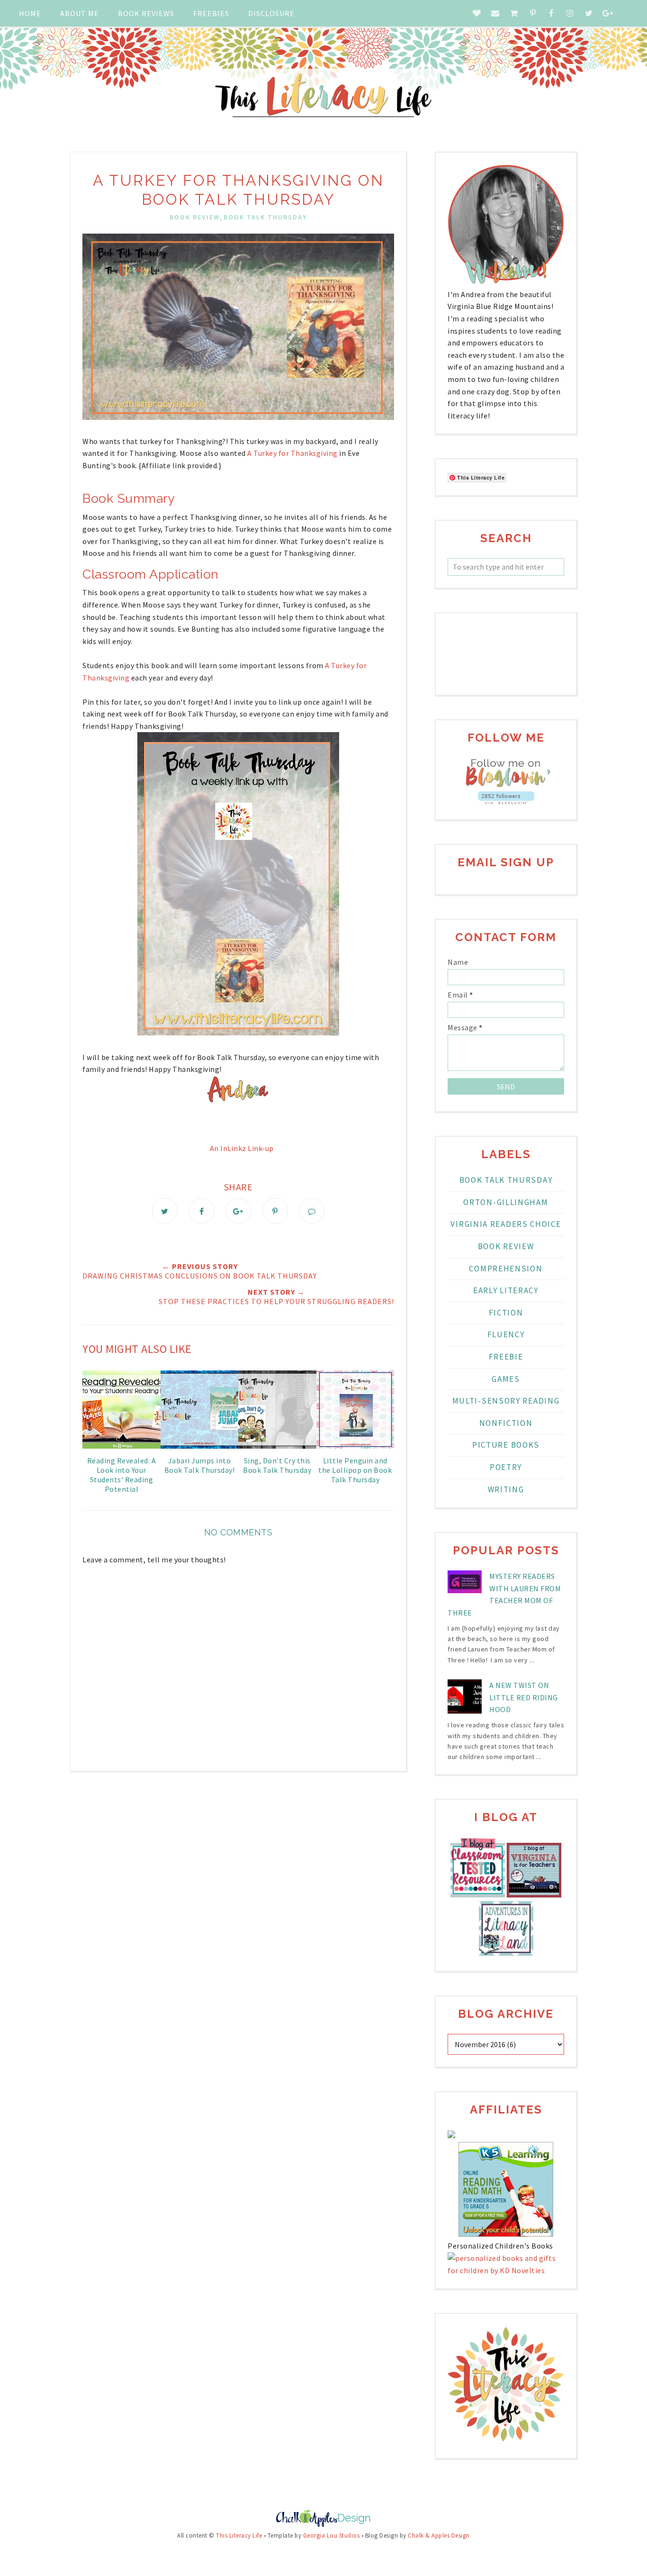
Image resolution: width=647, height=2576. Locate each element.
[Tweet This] (165, 1211)
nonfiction (506, 1423)
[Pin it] (275, 1211)
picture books (506, 1445)
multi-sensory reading (506, 1401)
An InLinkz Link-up (242, 1148)
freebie (506, 1357)
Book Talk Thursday (265, 217)
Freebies (211, 13)
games (506, 1379)
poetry (506, 1467)
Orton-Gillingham (506, 1202)
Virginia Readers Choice (506, 1224)
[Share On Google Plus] (238, 1211)
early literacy (506, 1290)
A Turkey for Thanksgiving (292, 453)
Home (30, 13)
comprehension (506, 1269)
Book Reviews (146, 13)
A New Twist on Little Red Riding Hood (524, 1697)
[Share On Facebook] (202, 1211)
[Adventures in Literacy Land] (506, 1953)
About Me (80, 13)
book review (195, 217)
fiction (506, 1313)
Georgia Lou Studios (332, 2535)
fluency (506, 1334)
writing (506, 1489)
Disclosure (271, 13)
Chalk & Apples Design (439, 2535)
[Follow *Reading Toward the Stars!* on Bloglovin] (506, 785)
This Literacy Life (239, 2535)
